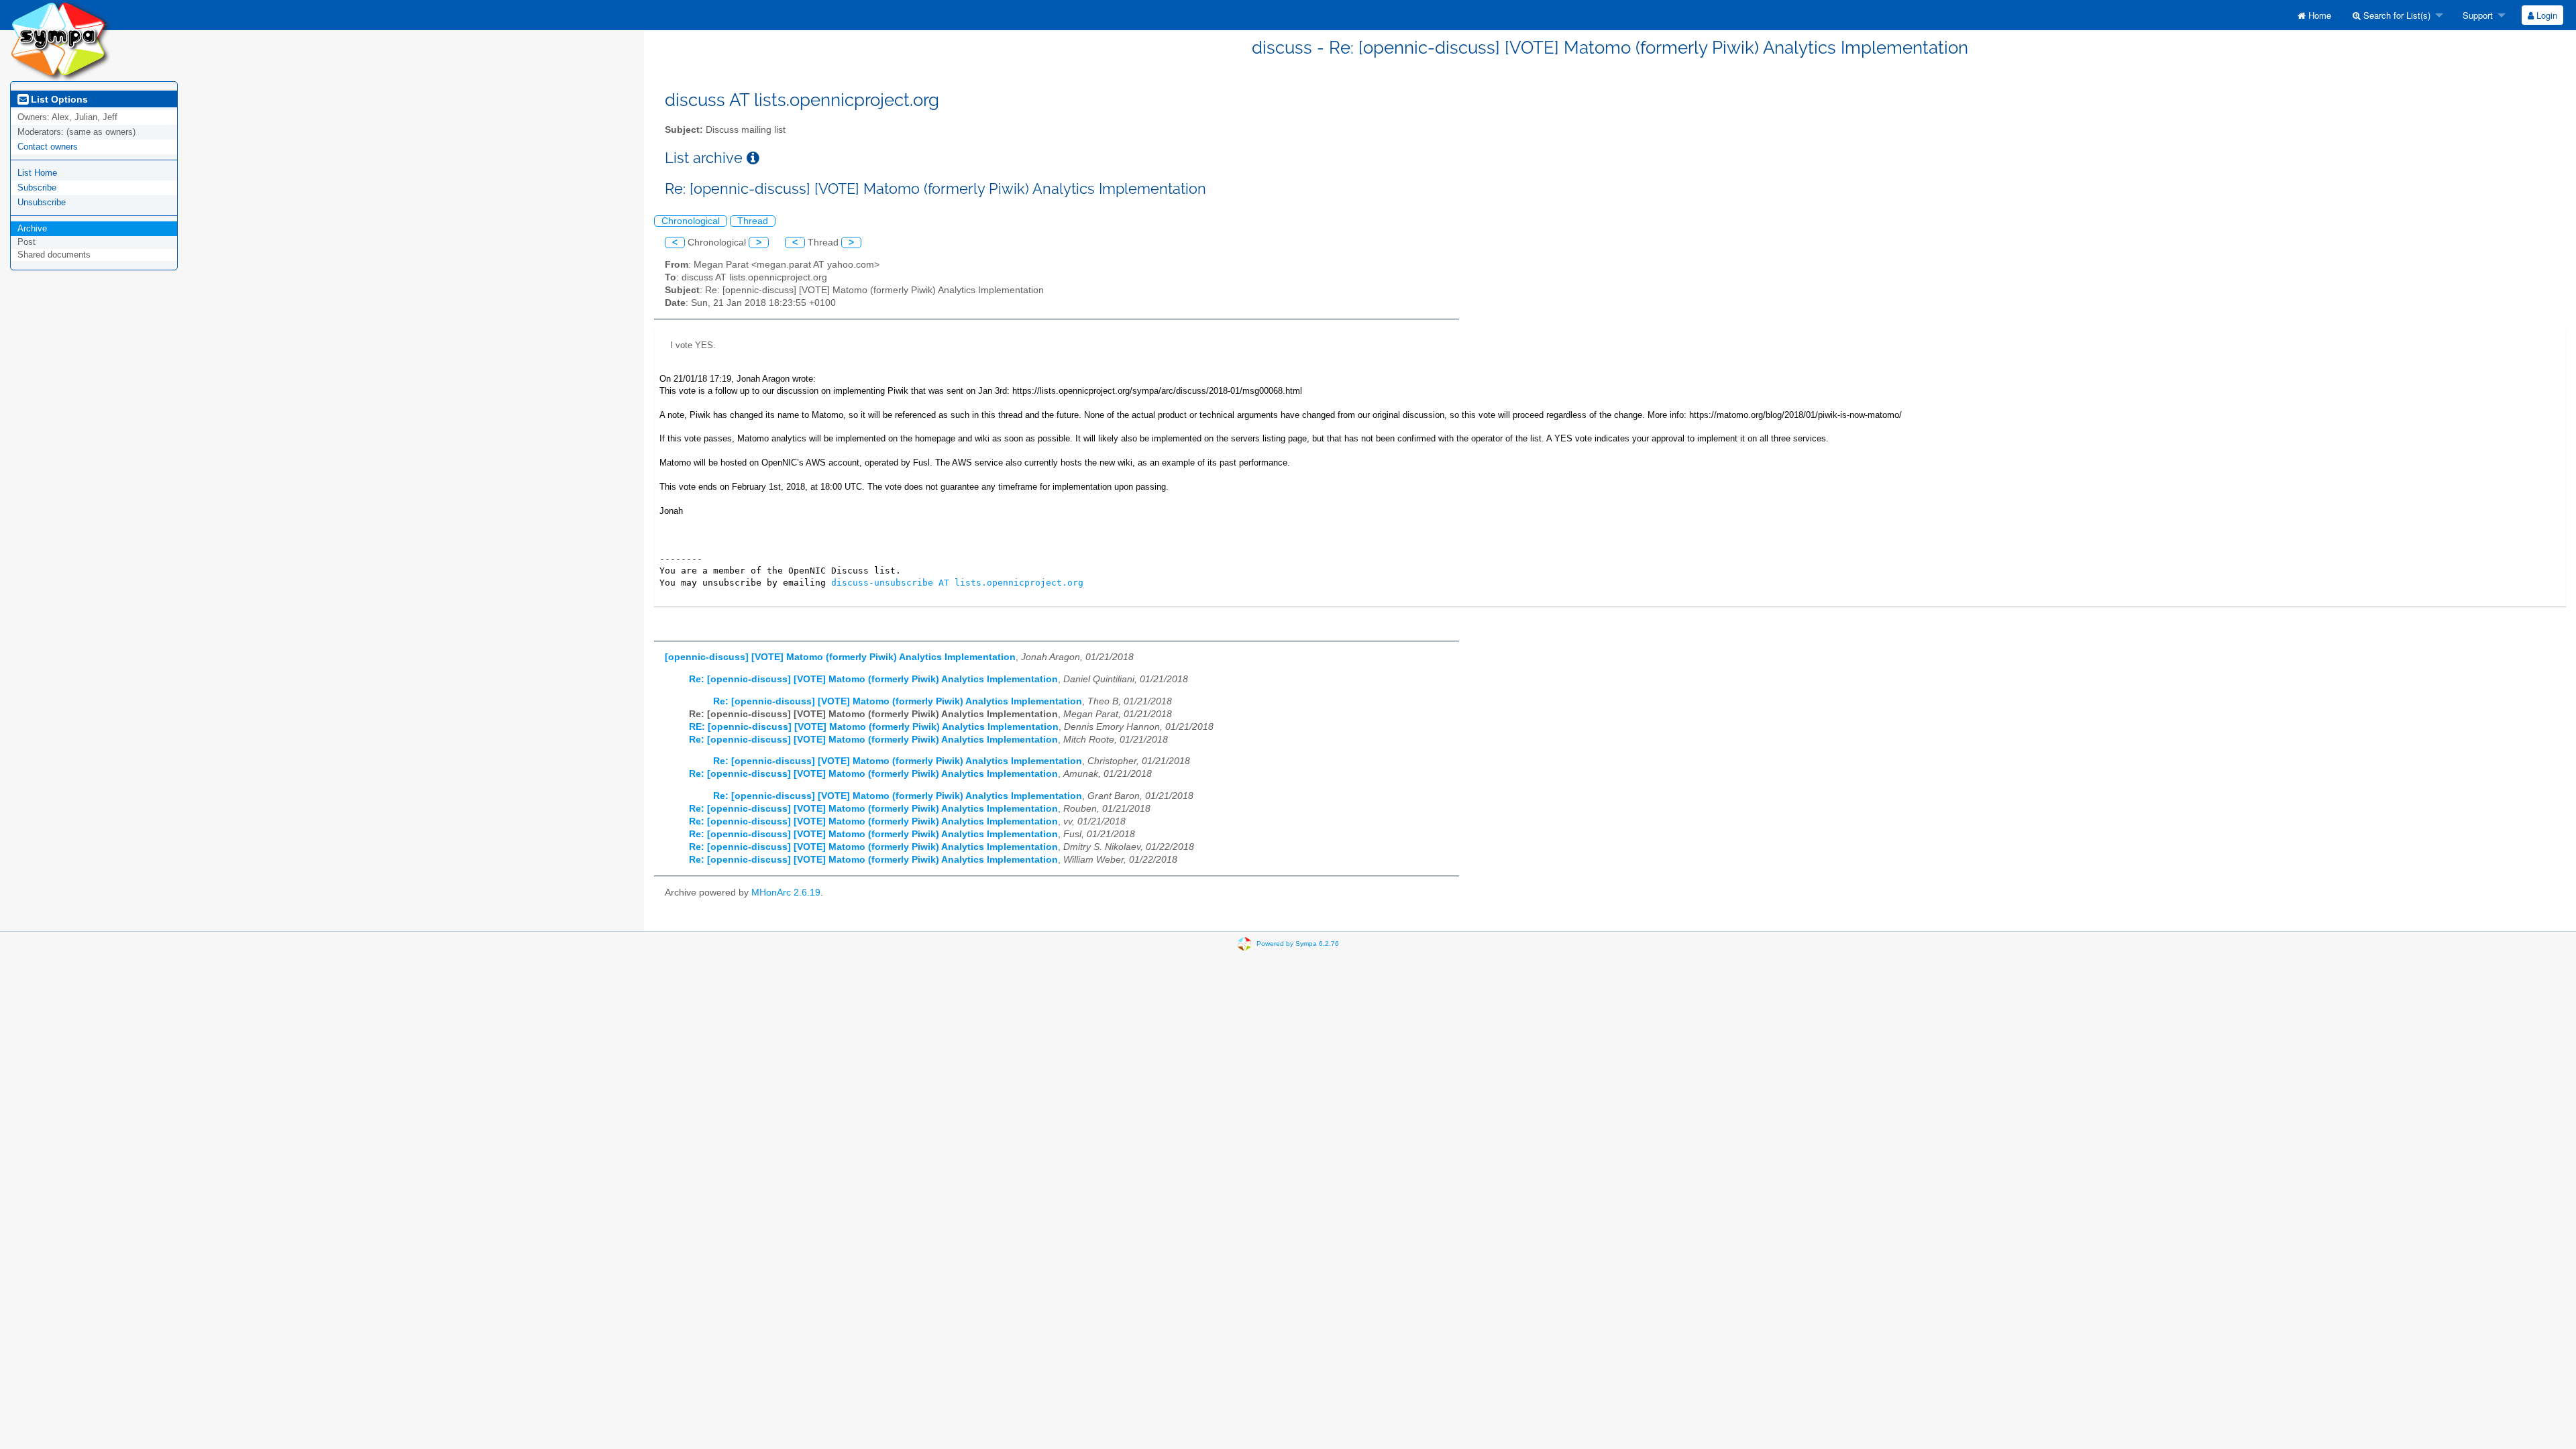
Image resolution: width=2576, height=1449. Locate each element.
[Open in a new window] (753, 158)
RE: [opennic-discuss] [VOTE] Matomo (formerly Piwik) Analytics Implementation (874, 727)
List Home (37, 173)
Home (2318, 15)
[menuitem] (2314, 15)
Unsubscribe (42, 202)
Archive (32, 228)
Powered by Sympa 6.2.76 (1298, 943)
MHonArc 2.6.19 (786, 893)
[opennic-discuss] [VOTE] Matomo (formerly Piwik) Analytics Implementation (840, 657)
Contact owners (48, 147)
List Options (58, 99)
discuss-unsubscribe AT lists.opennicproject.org (957, 583)
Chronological (691, 221)
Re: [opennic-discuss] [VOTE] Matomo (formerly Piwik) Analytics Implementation (873, 679)
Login (2545, 15)
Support (2476, 15)
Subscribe (37, 187)
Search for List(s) (2396, 15)
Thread (753, 221)
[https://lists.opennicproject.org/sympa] (60, 40)
